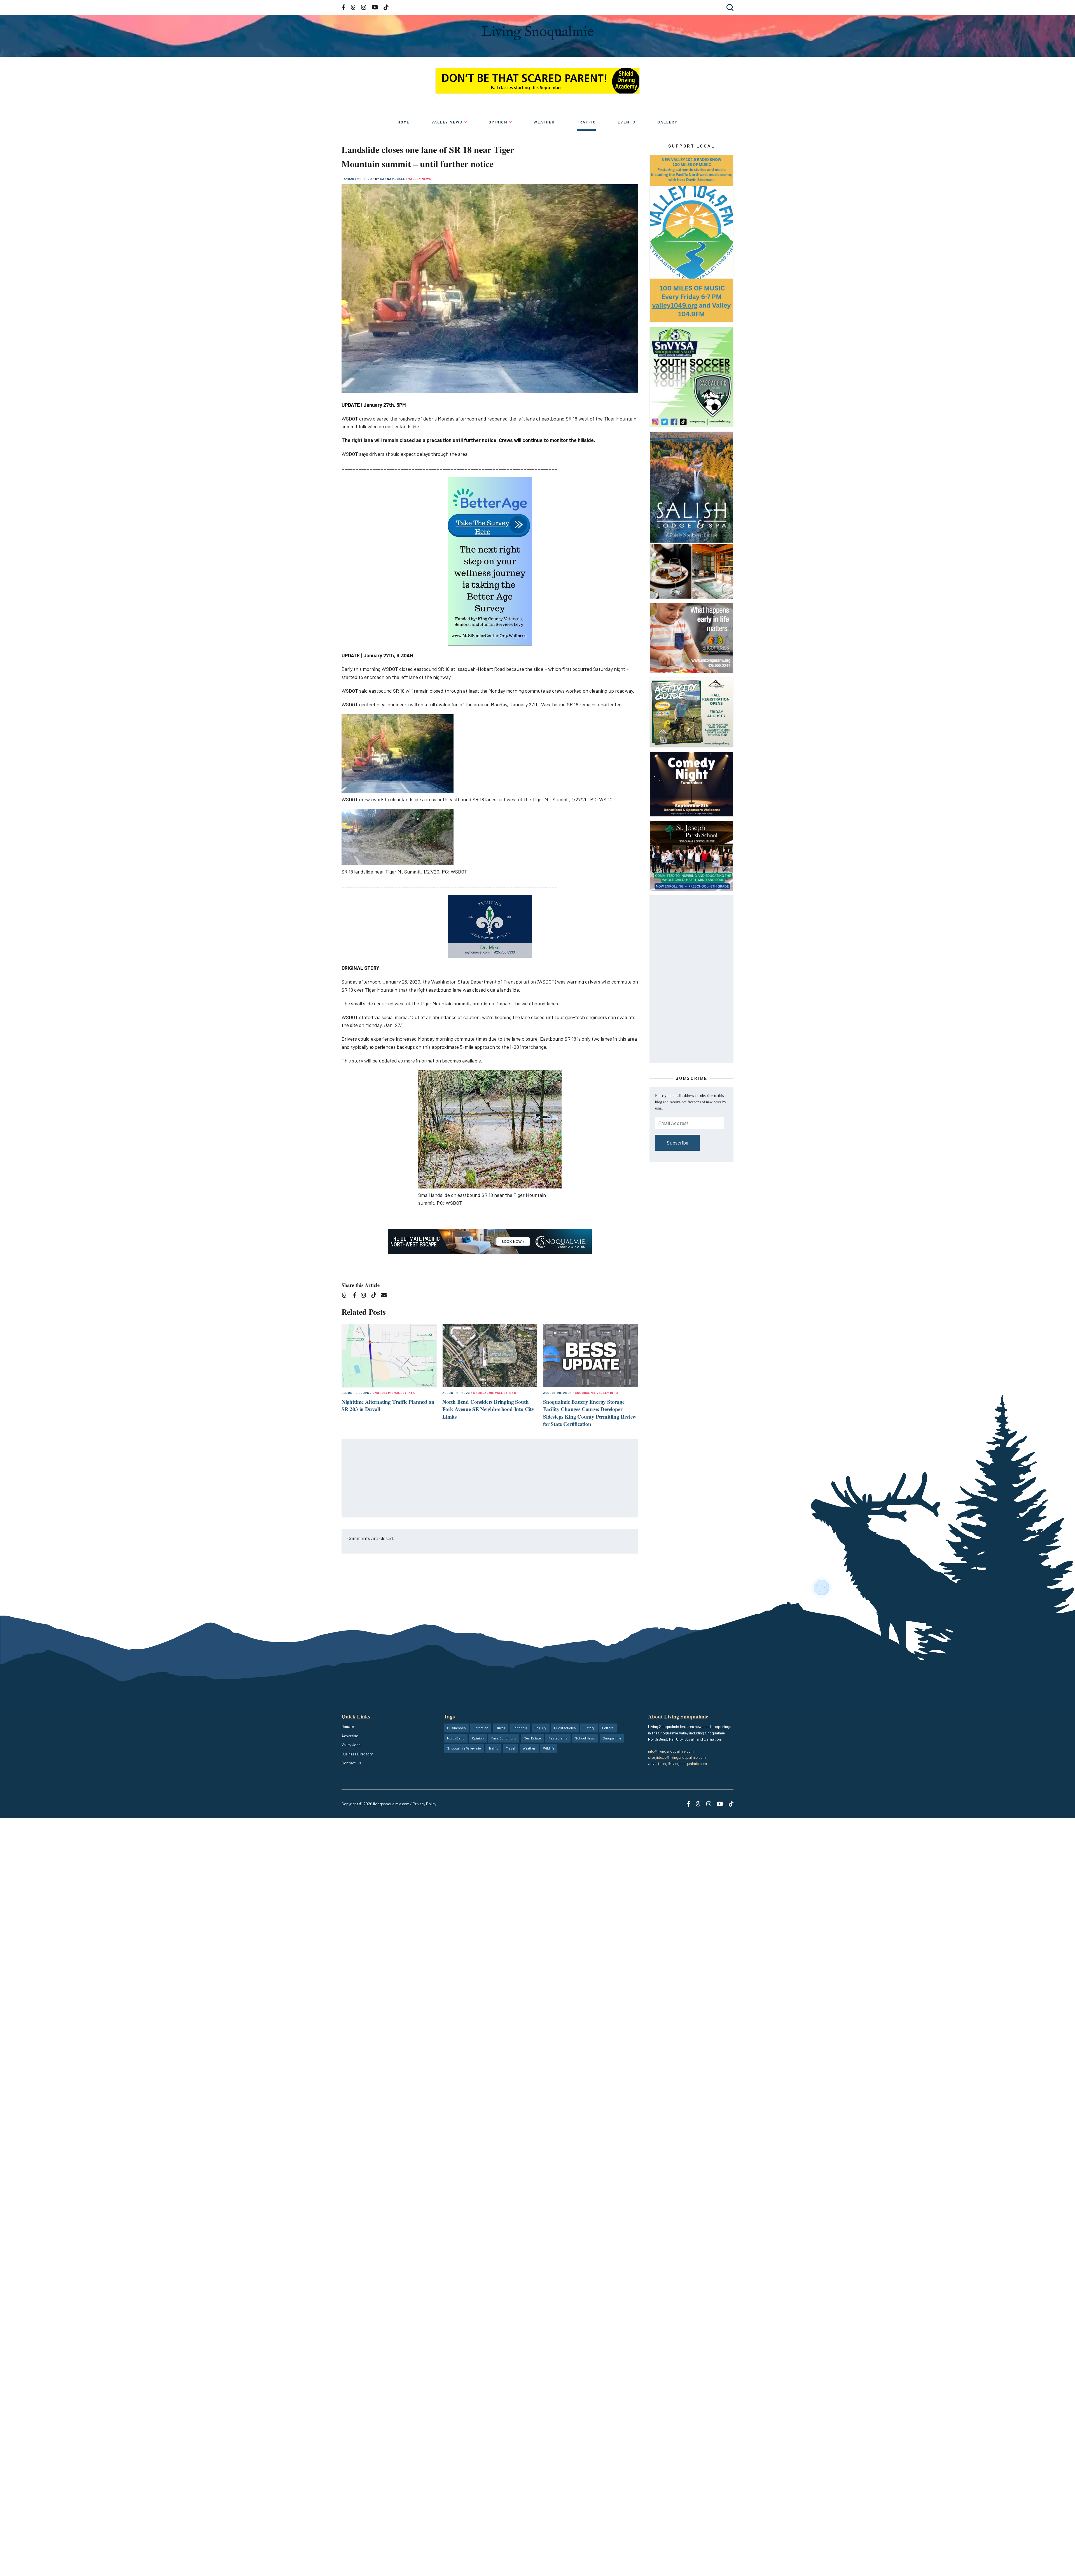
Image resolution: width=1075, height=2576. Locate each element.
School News (585, 1738)
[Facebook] (356, 1296)
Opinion (498, 122)
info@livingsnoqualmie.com (671, 1751)
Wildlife (549, 1748)
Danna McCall (393, 179)
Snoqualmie (612, 1738)
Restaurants (558, 1738)
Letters (608, 1728)
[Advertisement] (490, 1479)
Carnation (481, 1728)
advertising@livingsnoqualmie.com (677, 1763)
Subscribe (678, 1143)
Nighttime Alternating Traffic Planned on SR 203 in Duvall (388, 1405)
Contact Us (351, 1763)
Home (404, 122)
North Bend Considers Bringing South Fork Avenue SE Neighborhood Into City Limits (488, 1409)
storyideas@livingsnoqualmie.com (677, 1757)
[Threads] (346, 1296)
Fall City (541, 1728)
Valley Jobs (351, 1745)
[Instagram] (365, 1296)
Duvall (500, 1728)
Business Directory (357, 1754)
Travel (510, 1748)
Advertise (350, 1736)
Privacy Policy (424, 1804)
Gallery (667, 122)
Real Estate (532, 1738)
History (589, 1728)
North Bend (456, 1738)
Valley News (447, 122)
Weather (544, 122)
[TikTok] (376, 1296)
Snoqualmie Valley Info (394, 1393)
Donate (348, 1726)
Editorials (520, 1728)
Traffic (586, 122)
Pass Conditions (504, 1738)
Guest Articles (565, 1728)
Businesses (456, 1728)
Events (627, 122)
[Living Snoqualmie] (537, 33)
